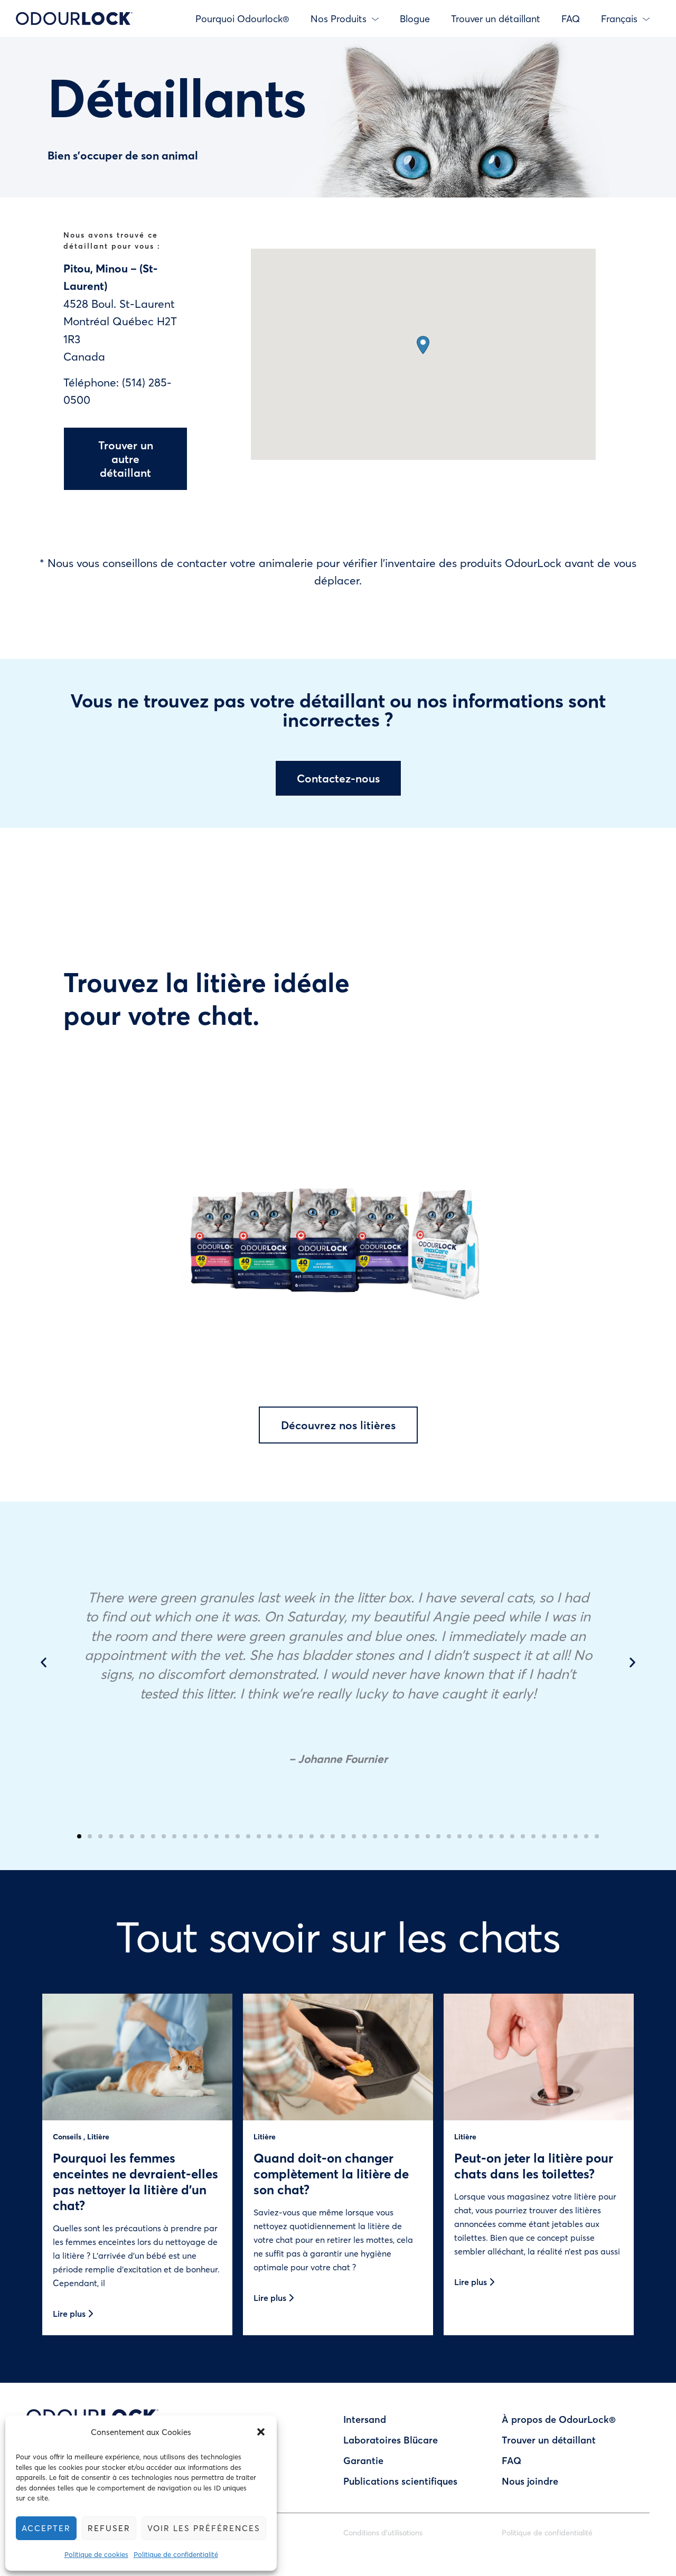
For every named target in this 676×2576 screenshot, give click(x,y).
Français (619, 18)
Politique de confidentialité (176, 2554)
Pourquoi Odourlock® (242, 18)
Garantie (363, 2460)
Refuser (109, 2528)
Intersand (365, 2419)
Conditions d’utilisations (383, 2532)
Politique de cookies (96, 2554)
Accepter (46, 2528)
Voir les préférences (204, 2528)
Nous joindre (530, 2481)
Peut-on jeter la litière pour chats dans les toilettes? (534, 2165)
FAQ (571, 18)
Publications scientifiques (400, 2481)
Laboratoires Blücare (391, 2440)
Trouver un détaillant (496, 18)
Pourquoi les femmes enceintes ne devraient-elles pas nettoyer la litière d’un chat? (135, 2181)
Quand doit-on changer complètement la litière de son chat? (331, 2173)
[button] (261, 2432)
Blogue (415, 18)
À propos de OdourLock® (559, 2419)
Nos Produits (339, 18)
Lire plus (70, 2313)
